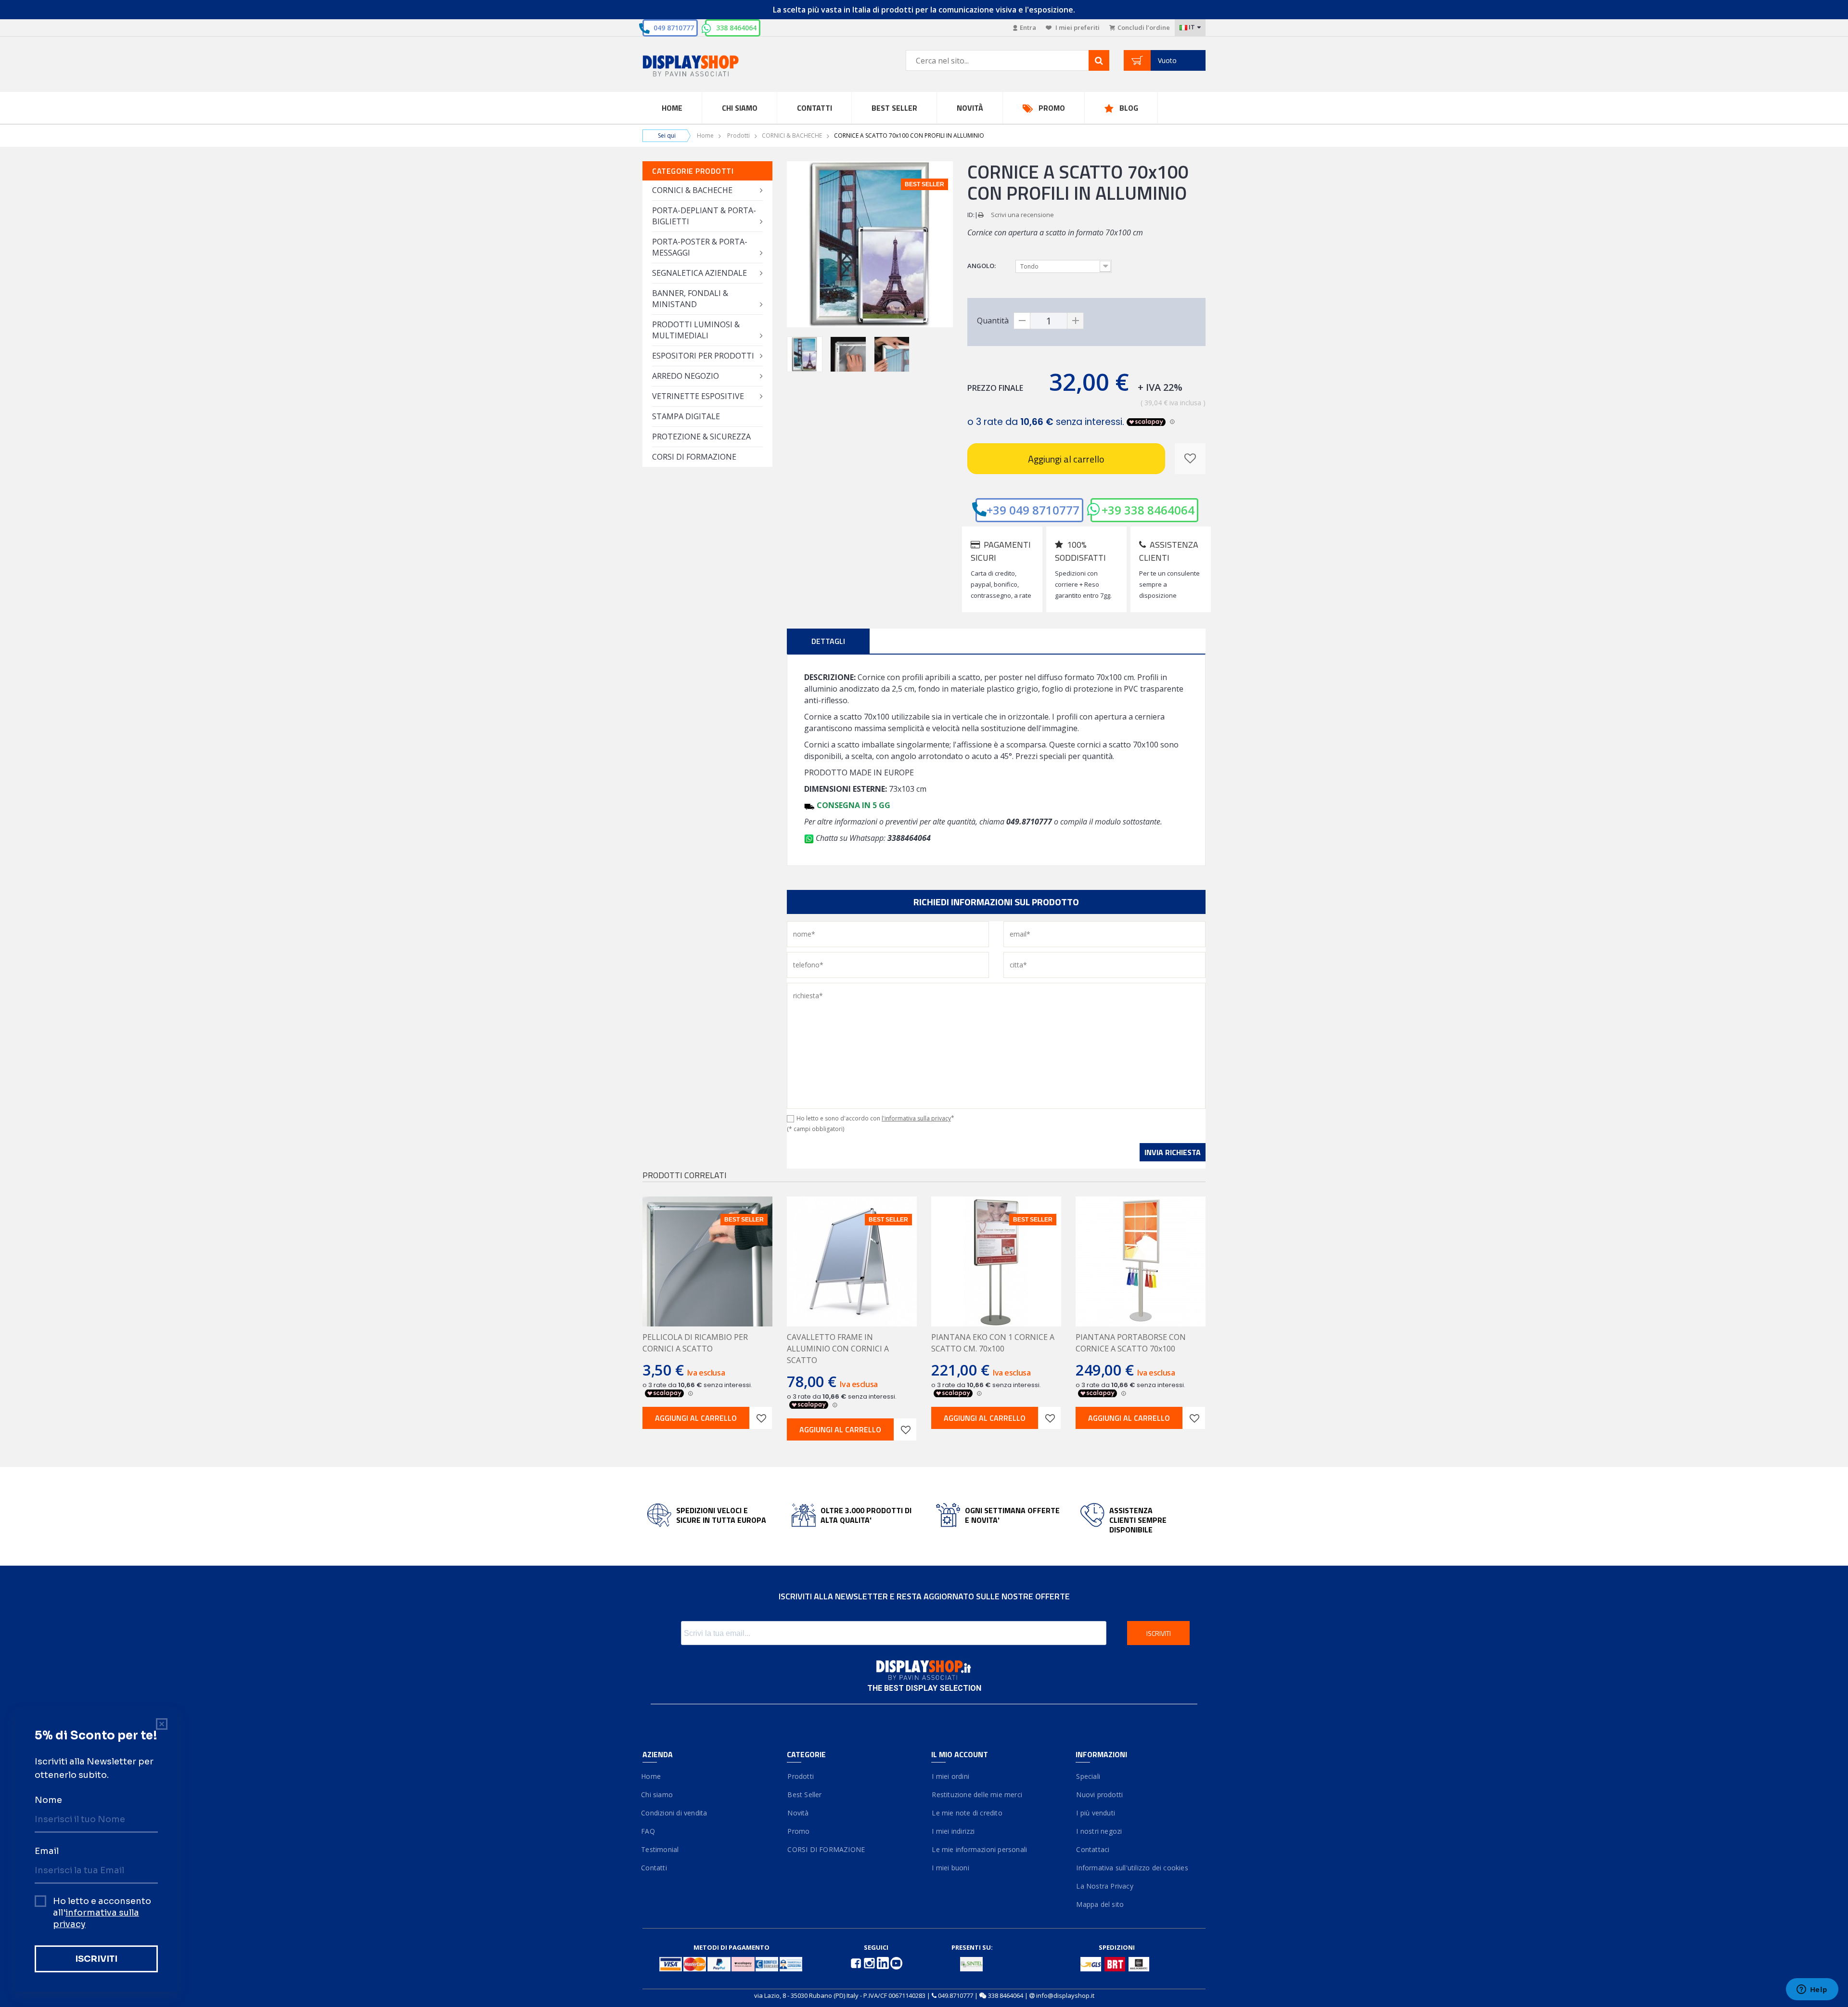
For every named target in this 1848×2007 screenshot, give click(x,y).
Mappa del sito (1100, 1904)
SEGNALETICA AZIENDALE (699, 273)
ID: (971, 215)
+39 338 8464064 (1148, 510)
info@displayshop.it (1065, 1995)
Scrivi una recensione (1022, 215)
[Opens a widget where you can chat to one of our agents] (1812, 1990)
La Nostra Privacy (1104, 1886)
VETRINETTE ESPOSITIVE (698, 396)
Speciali (1088, 1776)
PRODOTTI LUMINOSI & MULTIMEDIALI (696, 330)
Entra (1028, 27)
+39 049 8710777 (1033, 510)
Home (672, 108)
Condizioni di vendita (675, 1813)
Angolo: (982, 266)
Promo (1052, 108)
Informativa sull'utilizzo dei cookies (1132, 1868)
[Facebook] (857, 1962)
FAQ (649, 1831)
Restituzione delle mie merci (977, 1795)
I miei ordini (950, 1776)
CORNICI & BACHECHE (792, 135)
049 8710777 (674, 28)
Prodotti (738, 135)
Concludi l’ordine (1144, 27)
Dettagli (828, 641)
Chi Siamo (740, 108)
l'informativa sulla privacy (916, 1118)
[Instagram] (870, 1962)
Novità (970, 108)
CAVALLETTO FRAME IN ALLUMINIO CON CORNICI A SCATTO (838, 1349)
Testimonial (661, 1849)
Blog (1129, 108)
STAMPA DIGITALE (686, 416)
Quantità (993, 321)
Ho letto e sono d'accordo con (875, 1118)
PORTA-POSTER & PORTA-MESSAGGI (700, 247)
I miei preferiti (1077, 27)
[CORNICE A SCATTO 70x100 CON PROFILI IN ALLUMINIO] (805, 354)
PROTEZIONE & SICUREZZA (701, 437)
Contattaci (1092, 1849)
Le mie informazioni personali (979, 1849)
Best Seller (894, 108)
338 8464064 (736, 28)
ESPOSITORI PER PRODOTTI (703, 356)
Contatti (815, 108)
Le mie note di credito (967, 1813)
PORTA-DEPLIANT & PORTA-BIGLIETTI (704, 216)
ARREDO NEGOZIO (686, 376)
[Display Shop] (707, 67)
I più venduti (1095, 1813)
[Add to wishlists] (761, 1418)
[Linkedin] (884, 1962)
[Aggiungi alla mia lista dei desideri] (1190, 459)
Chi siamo (658, 1795)
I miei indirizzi (953, 1831)
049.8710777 (956, 1995)
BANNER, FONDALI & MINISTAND (690, 299)
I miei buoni (950, 1868)
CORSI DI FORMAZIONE (694, 457)
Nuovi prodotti (1099, 1795)
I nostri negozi (1099, 1831)
